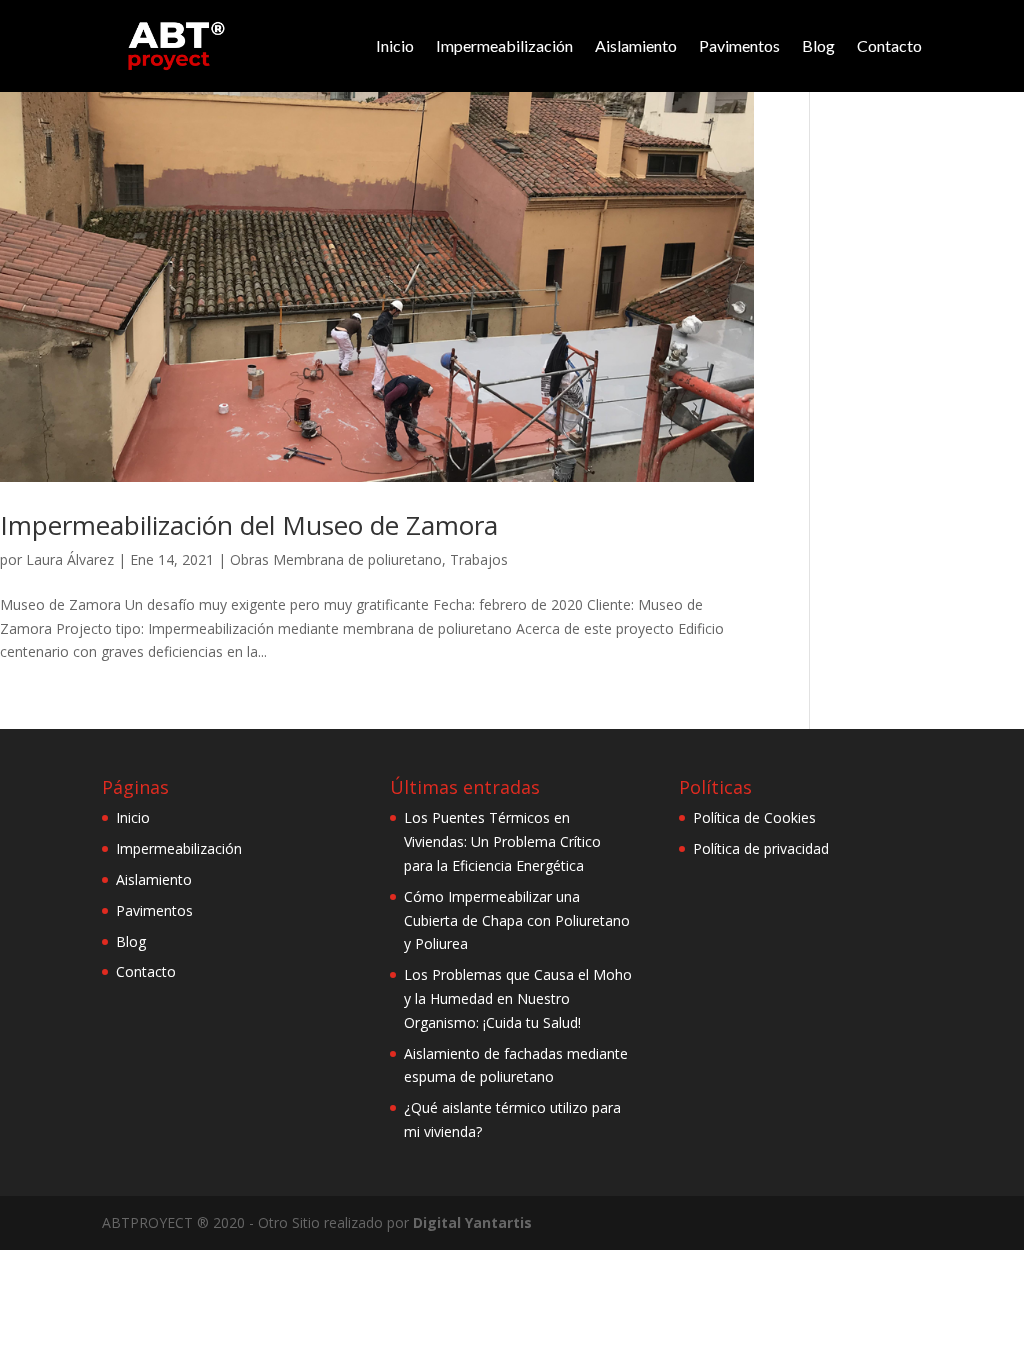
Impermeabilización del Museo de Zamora (249, 525)
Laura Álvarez (70, 559)
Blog (818, 45)
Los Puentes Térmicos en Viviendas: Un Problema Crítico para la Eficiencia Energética (502, 841)
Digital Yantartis (472, 1222)
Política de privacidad (761, 848)
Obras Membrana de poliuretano (336, 559)
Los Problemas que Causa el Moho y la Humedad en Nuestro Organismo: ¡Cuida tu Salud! (518, 998)
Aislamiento (636, 45)
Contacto (889, 45)
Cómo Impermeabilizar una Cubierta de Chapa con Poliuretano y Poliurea (517, 920)
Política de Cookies (754, 817)
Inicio (395, 45)
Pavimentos (739, 45)
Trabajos (479, 559)
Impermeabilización (504, 45)
